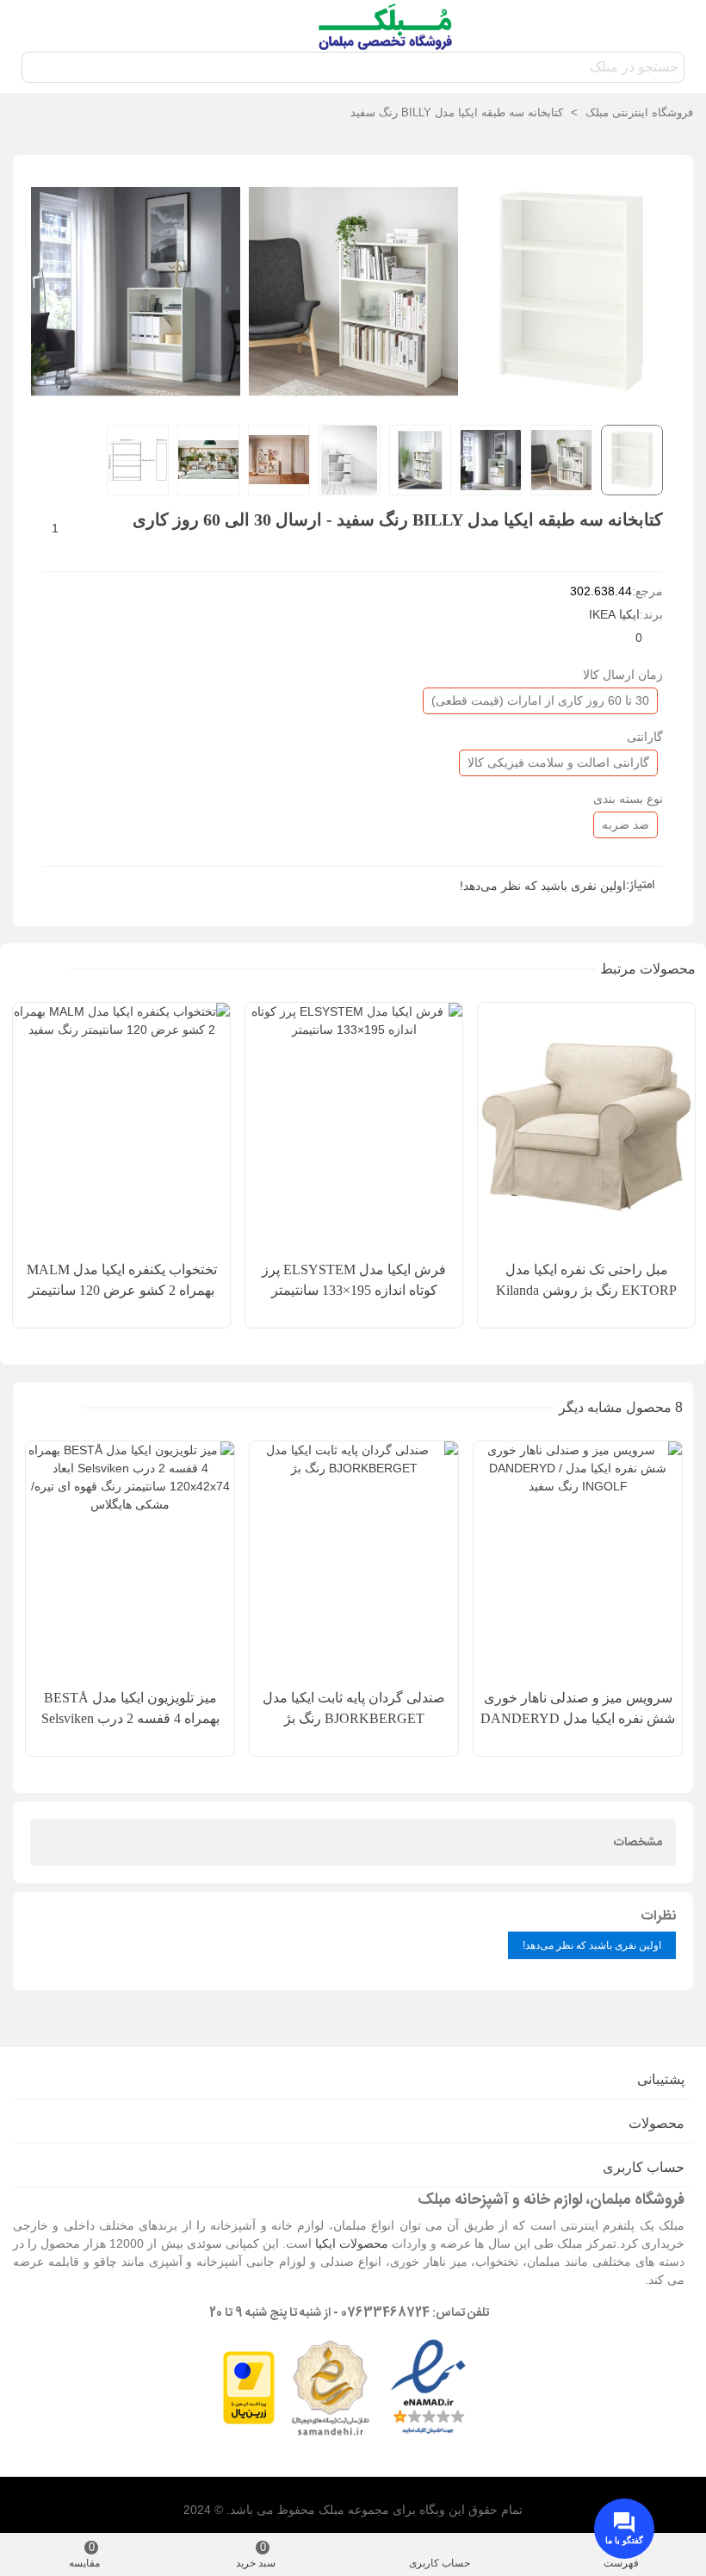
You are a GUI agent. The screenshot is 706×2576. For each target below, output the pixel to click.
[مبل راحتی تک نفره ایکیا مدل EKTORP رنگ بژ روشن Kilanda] (586, 1127)
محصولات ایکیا (352, 2243)
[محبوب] (29, 26)
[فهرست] (677, 26)
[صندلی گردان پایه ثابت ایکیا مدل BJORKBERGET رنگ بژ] (354, 1561)
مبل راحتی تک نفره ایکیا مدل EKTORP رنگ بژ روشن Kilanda (586, 1280)
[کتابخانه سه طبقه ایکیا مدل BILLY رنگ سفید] (571, 401)
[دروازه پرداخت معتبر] (249, 2386)
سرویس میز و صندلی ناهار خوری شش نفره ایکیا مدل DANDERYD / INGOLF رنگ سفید (578, 1718)
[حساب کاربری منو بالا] (62, 26)
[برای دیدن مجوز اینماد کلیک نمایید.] (428, 2386)
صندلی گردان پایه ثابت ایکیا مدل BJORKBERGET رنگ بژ (354, 1708)
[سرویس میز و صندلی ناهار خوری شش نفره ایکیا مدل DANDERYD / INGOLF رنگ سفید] (578, 1561)
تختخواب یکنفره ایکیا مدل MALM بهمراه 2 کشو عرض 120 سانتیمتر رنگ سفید (122, 1290)
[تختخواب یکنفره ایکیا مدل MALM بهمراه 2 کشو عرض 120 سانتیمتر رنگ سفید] (121, 1127)
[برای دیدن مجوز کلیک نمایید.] (330, 2386)
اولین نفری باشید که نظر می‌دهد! (543, 886)
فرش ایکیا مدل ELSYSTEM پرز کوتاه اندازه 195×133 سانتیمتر (354, 1280)
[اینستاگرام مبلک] (95, 26)
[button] (53, 969)
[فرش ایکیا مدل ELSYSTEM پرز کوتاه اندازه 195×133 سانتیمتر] (354, 1127)
